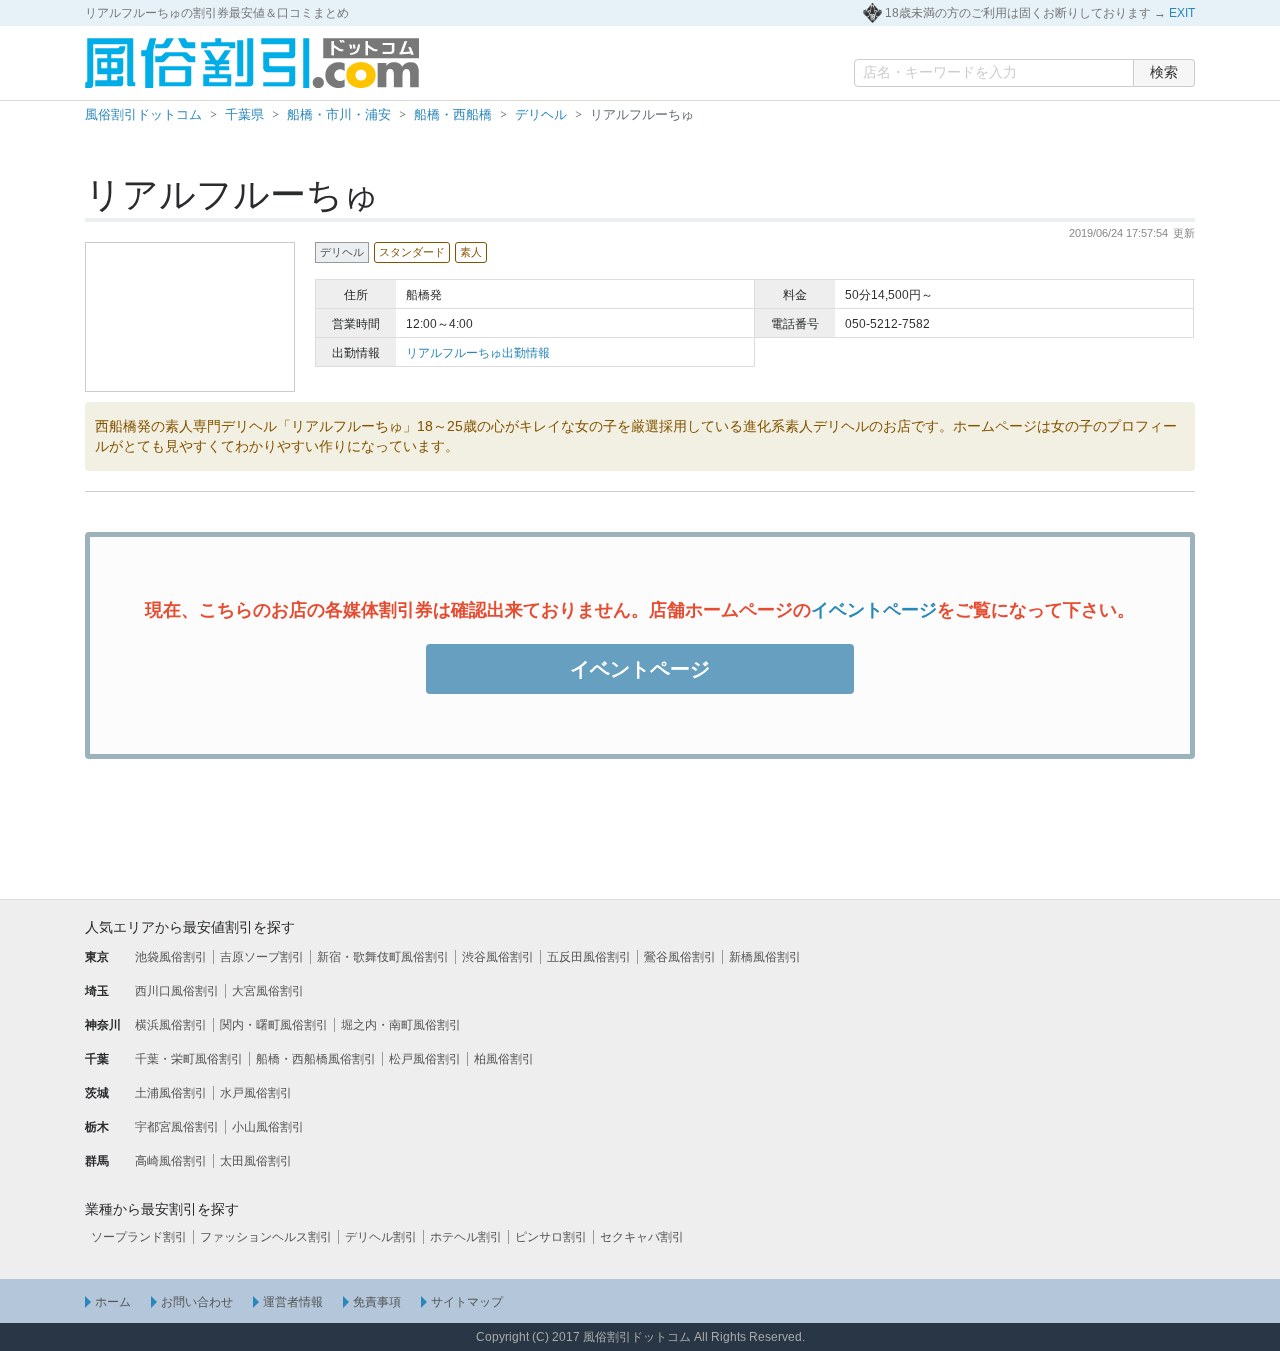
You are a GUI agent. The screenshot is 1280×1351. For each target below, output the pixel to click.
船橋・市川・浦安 (339, 114)
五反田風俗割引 (589, 957)
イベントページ (874, 610)
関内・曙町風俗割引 (274, 1025)
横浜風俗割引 (171, 1025)
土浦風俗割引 (171, 1093)
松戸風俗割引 (425, 1059)
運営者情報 (293, 1302)
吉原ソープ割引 (262, 957)
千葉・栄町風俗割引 (189, 1059)
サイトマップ (467, 1302)
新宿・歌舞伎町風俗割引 (383, 957)
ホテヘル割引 (466, 1237)
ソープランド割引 (139, 1237)
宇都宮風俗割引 (177, 1127)
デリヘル (541, 114)
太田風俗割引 (256, 1161)
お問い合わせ (197, 1302)
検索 (1164, 72)
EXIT (1182, 13)
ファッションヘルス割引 (266, 1237)
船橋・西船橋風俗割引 (316, 1059)
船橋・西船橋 (453, 114)
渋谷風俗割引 (498, 957)
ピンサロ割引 (551, 1237)
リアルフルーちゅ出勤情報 (478, 353)
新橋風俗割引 (765, 957)
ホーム (113, 1302)
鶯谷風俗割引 (680, 957)
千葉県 (244, 114)
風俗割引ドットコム (143, 114)
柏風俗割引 (504, 1059)
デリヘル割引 (381, 1237)
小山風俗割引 (268, 1127)
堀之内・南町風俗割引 (401, 1025)
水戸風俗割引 (256, 1093)
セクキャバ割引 (642, 1237)
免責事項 (377, 1302)
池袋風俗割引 (171, 957)
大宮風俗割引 (268, 991)
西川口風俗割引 (177, 991)
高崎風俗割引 (171, 1161)
